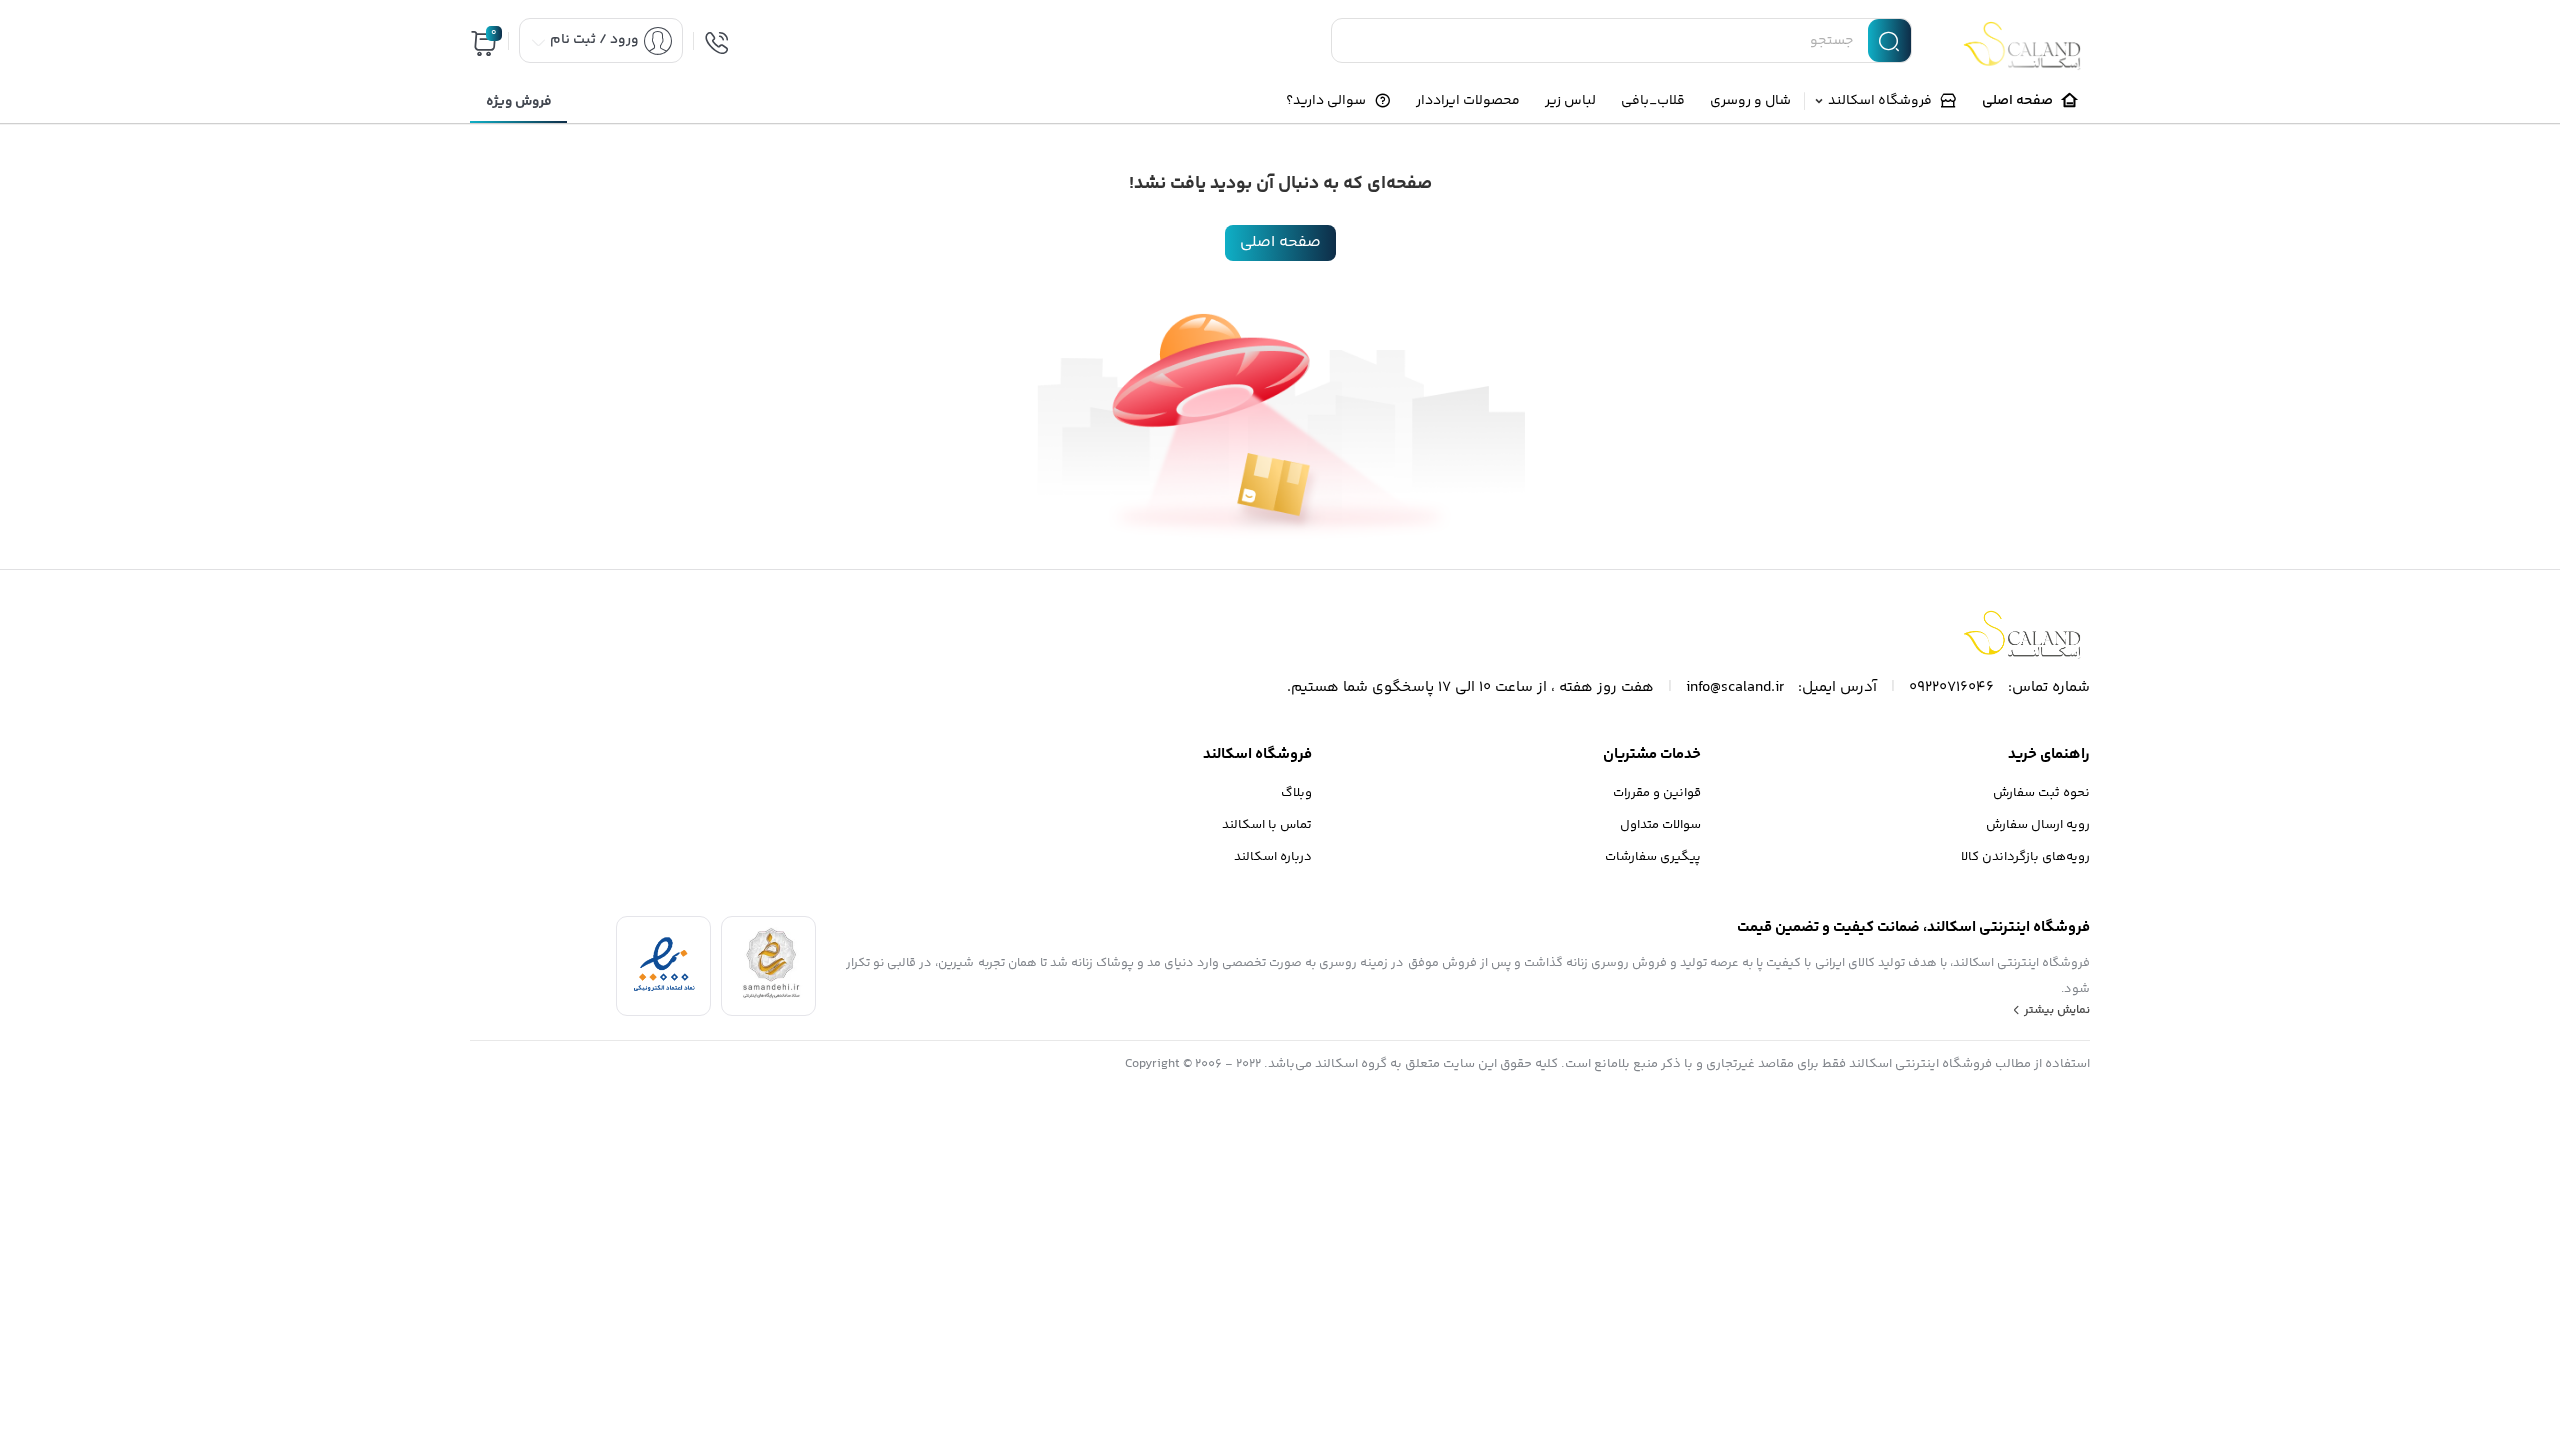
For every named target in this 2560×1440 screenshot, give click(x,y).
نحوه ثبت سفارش (2041, 793)
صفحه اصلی (1280, 242)
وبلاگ (1296, 793)
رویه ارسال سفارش (2038, 825)
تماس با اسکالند (1267, 825)
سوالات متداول (1660, 825)
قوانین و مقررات (1657, 793)
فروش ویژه (519, 102)
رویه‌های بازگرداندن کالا (2025, 857)
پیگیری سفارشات (1653, 857)
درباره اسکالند (1273, 857)
